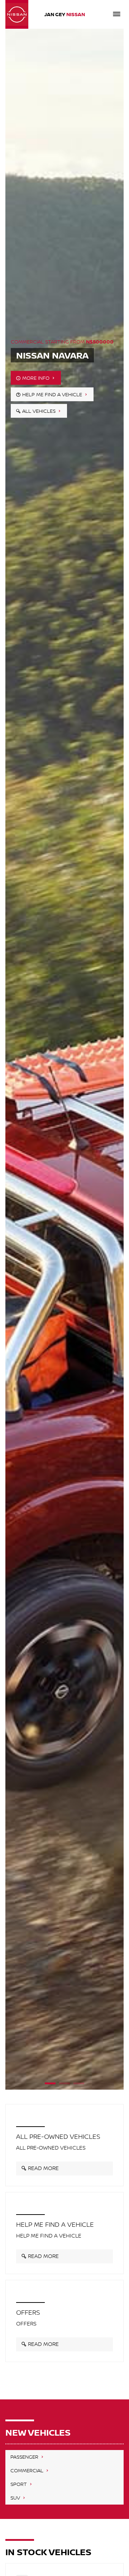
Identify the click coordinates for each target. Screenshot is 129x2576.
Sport (19, 2484)
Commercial (28, 2470)
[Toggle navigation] (116, 14)
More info (37, 377)
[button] (50, 2081)
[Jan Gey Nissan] (17, 14)
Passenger (25, 2457)
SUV (16, 2498)
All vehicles (40, 410)
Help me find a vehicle (53, 394)
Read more (43, 2168)
